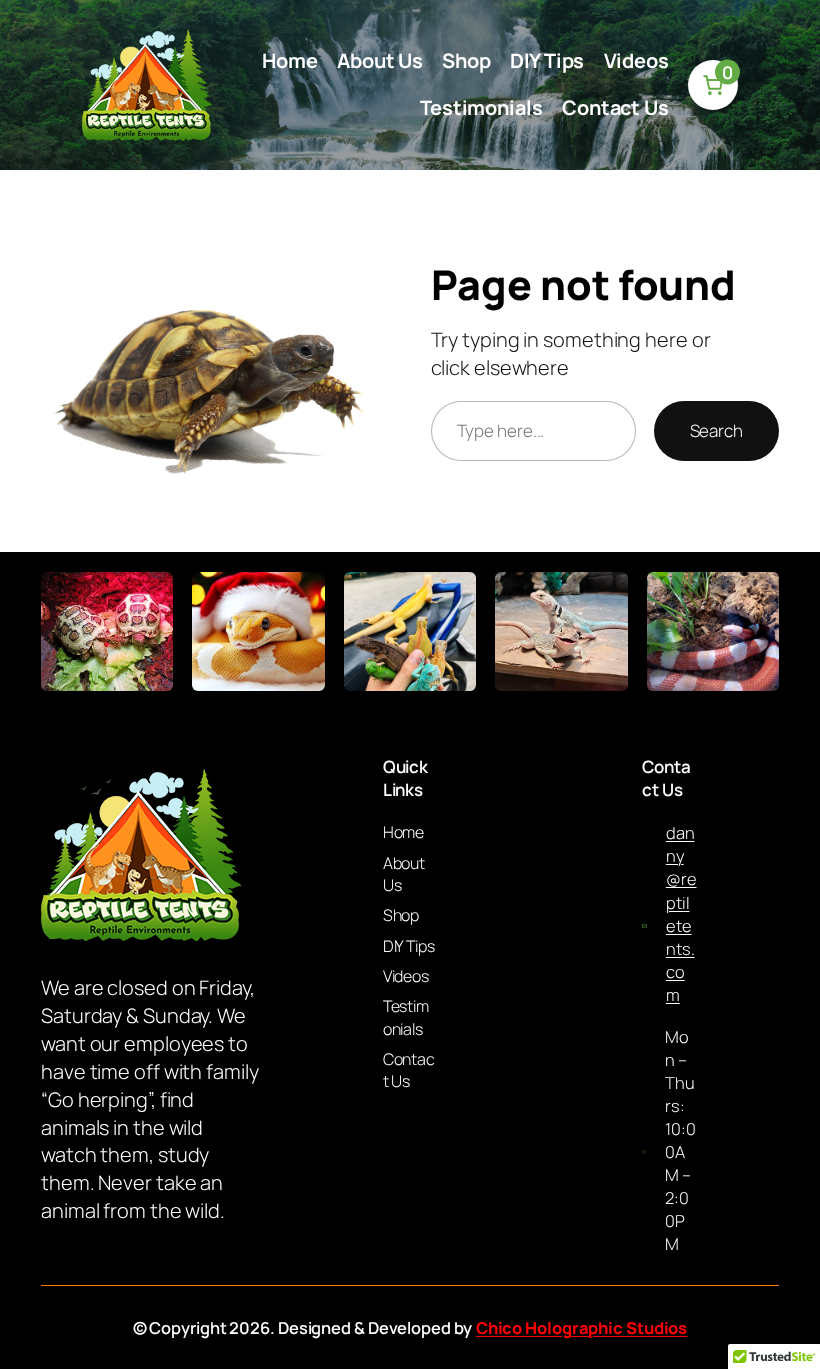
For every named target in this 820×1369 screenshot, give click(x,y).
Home (290, 60)
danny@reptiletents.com (681, 913)
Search (716, 430)
